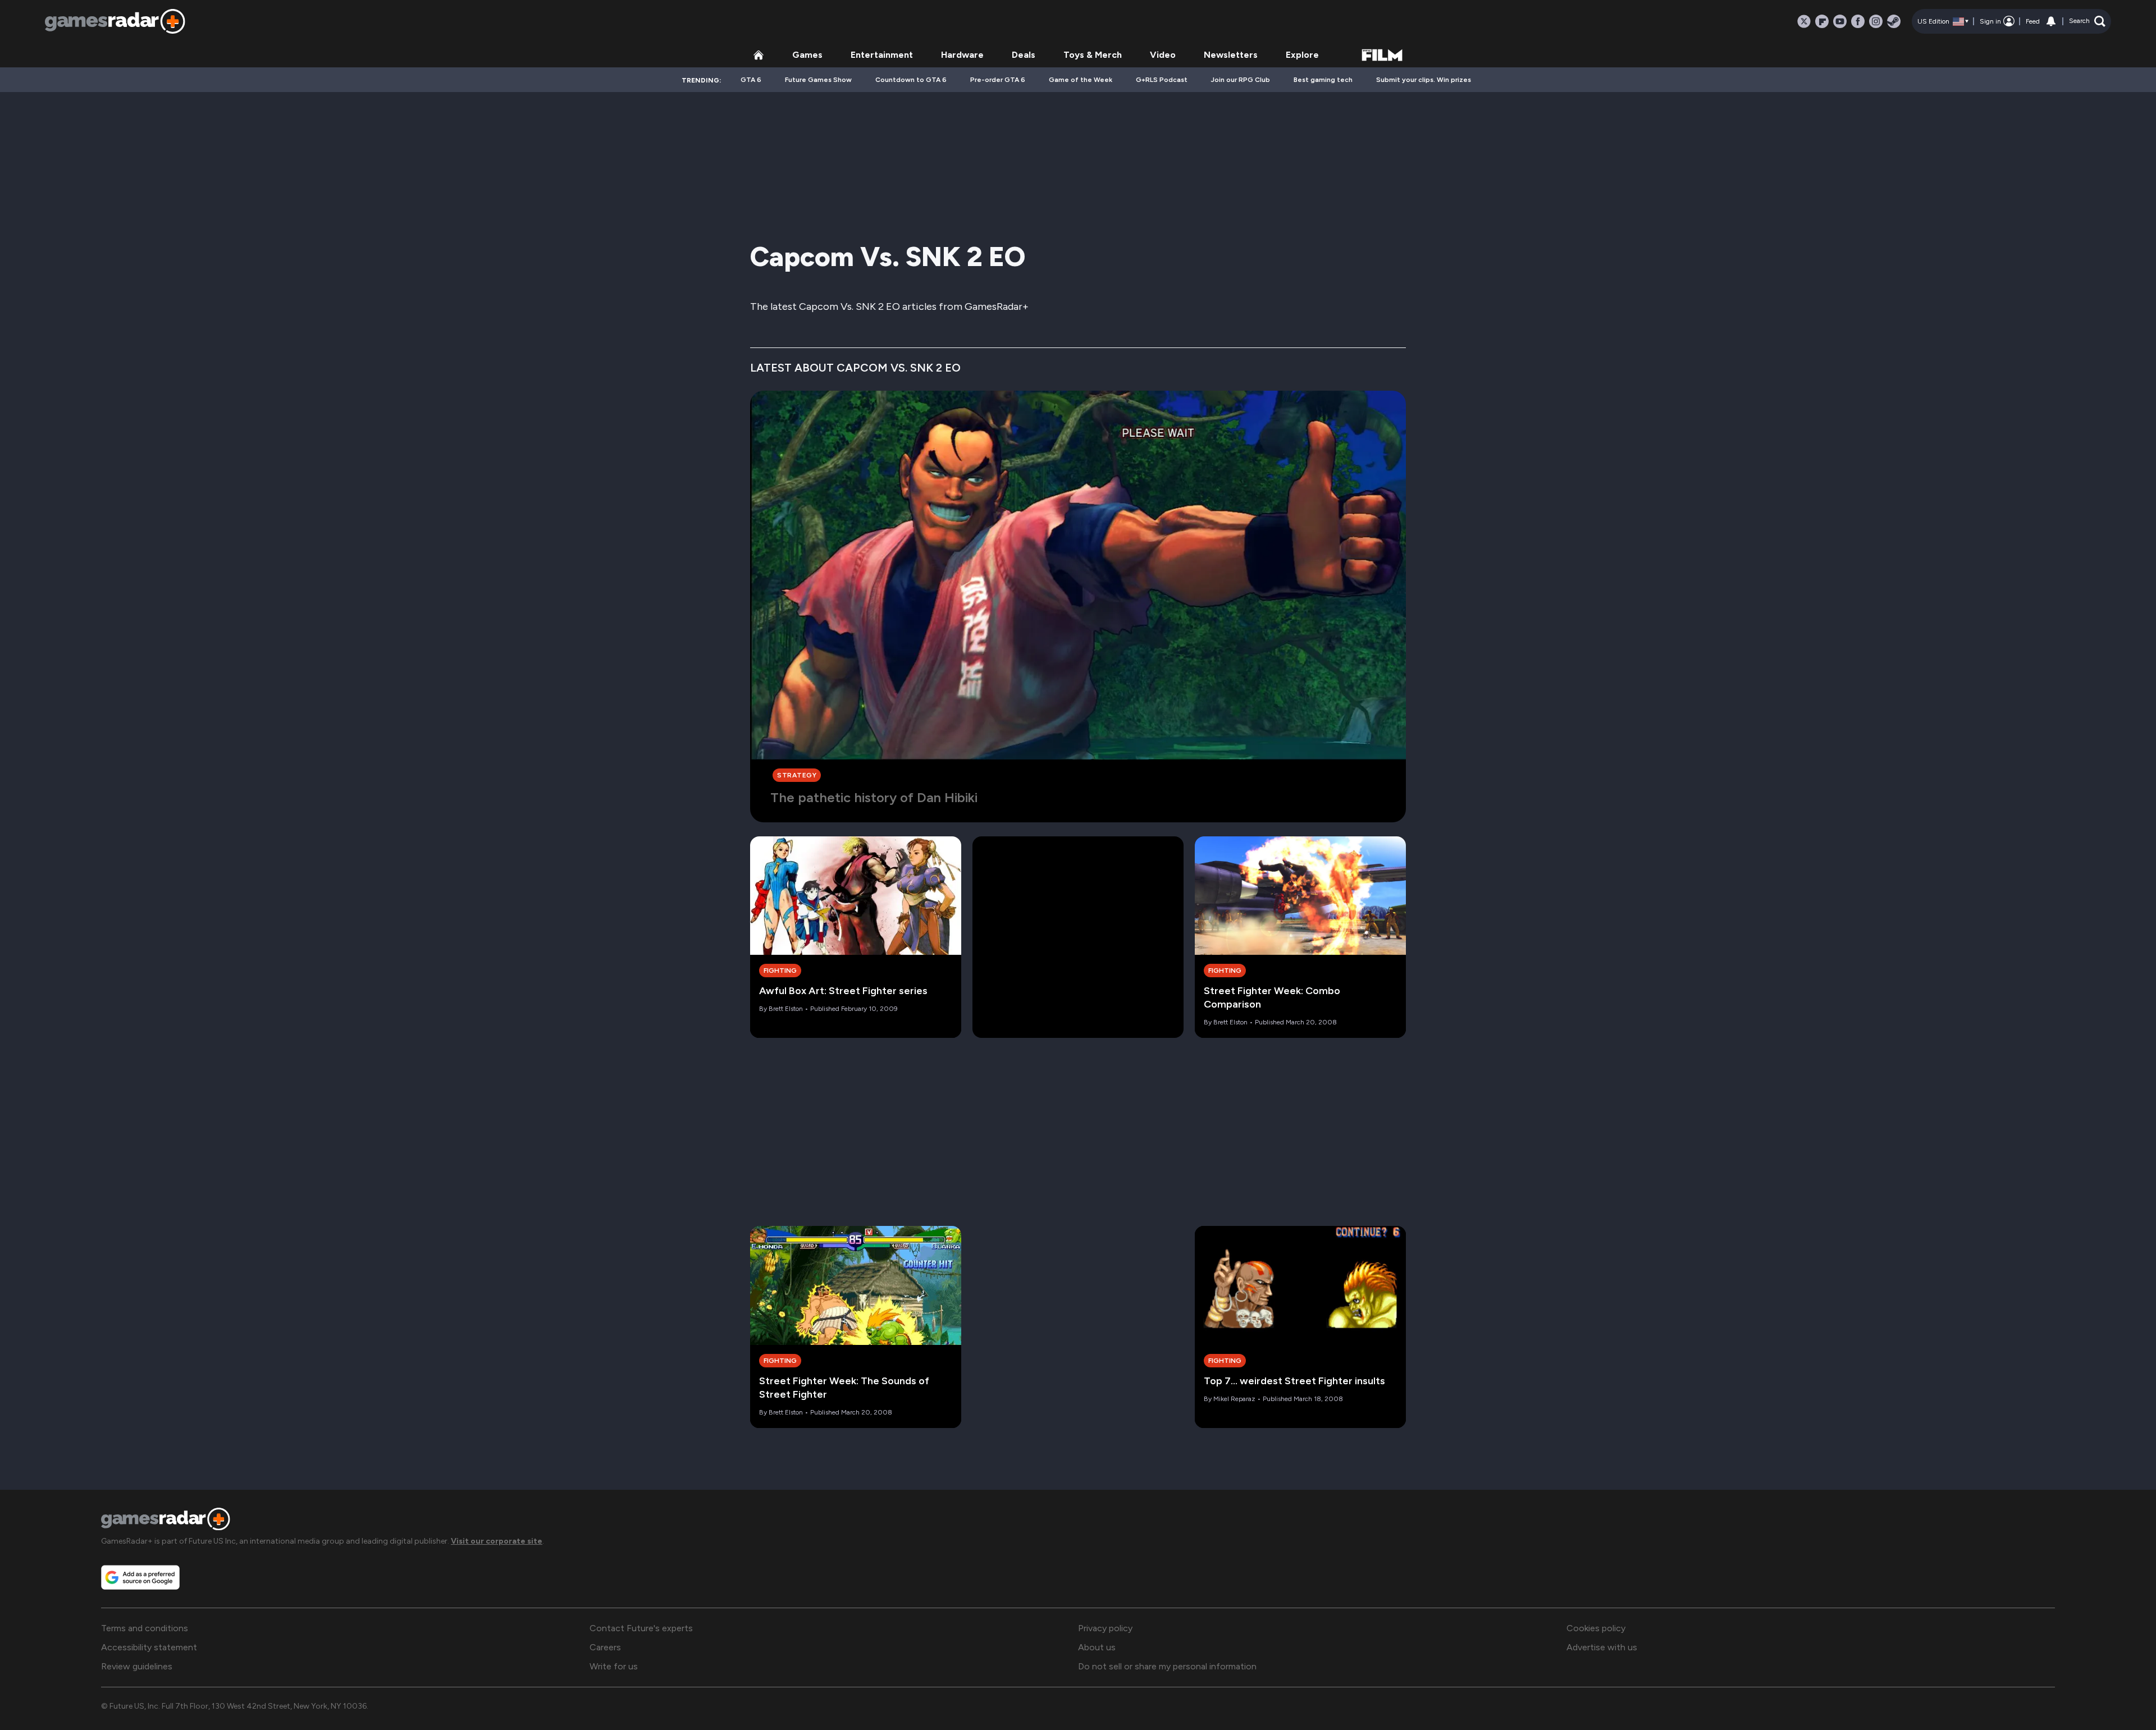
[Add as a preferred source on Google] (140, 1577)
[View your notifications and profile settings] (2051, 21)
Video (1163, 55)
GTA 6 (751, 80)
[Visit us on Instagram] (1876, 21)
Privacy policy (1105, 1628)
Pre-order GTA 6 (998, 80)
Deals (1024, 55)
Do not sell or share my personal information (1167, 1666)
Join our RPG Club (1241, 80)
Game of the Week (1081, 80)
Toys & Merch (1093, 55)
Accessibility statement (149, 1647)
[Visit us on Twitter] (1804, 21)
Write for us (614, 1666)
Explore (1302, 55)
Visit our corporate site (497, 1541)
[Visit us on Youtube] (1840, 21)
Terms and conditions (145, 1628)
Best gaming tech (1323, 80)
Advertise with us (1602, 1647)
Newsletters (1231, 55)
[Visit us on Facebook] (1858, 21)
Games (807, 55)
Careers (605, 1647)
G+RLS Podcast (1162, 80)
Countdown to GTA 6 (911, 80)
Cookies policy (1596, 1628)
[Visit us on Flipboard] (1822, 21)
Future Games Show (818, 80)
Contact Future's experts (641, 1628)
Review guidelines (137, 1666)
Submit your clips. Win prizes (1424, 80)
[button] (2087, 21)
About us (1097, 1647)
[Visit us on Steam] (1894, 21)
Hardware (962, 55)
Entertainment (882, 55)
